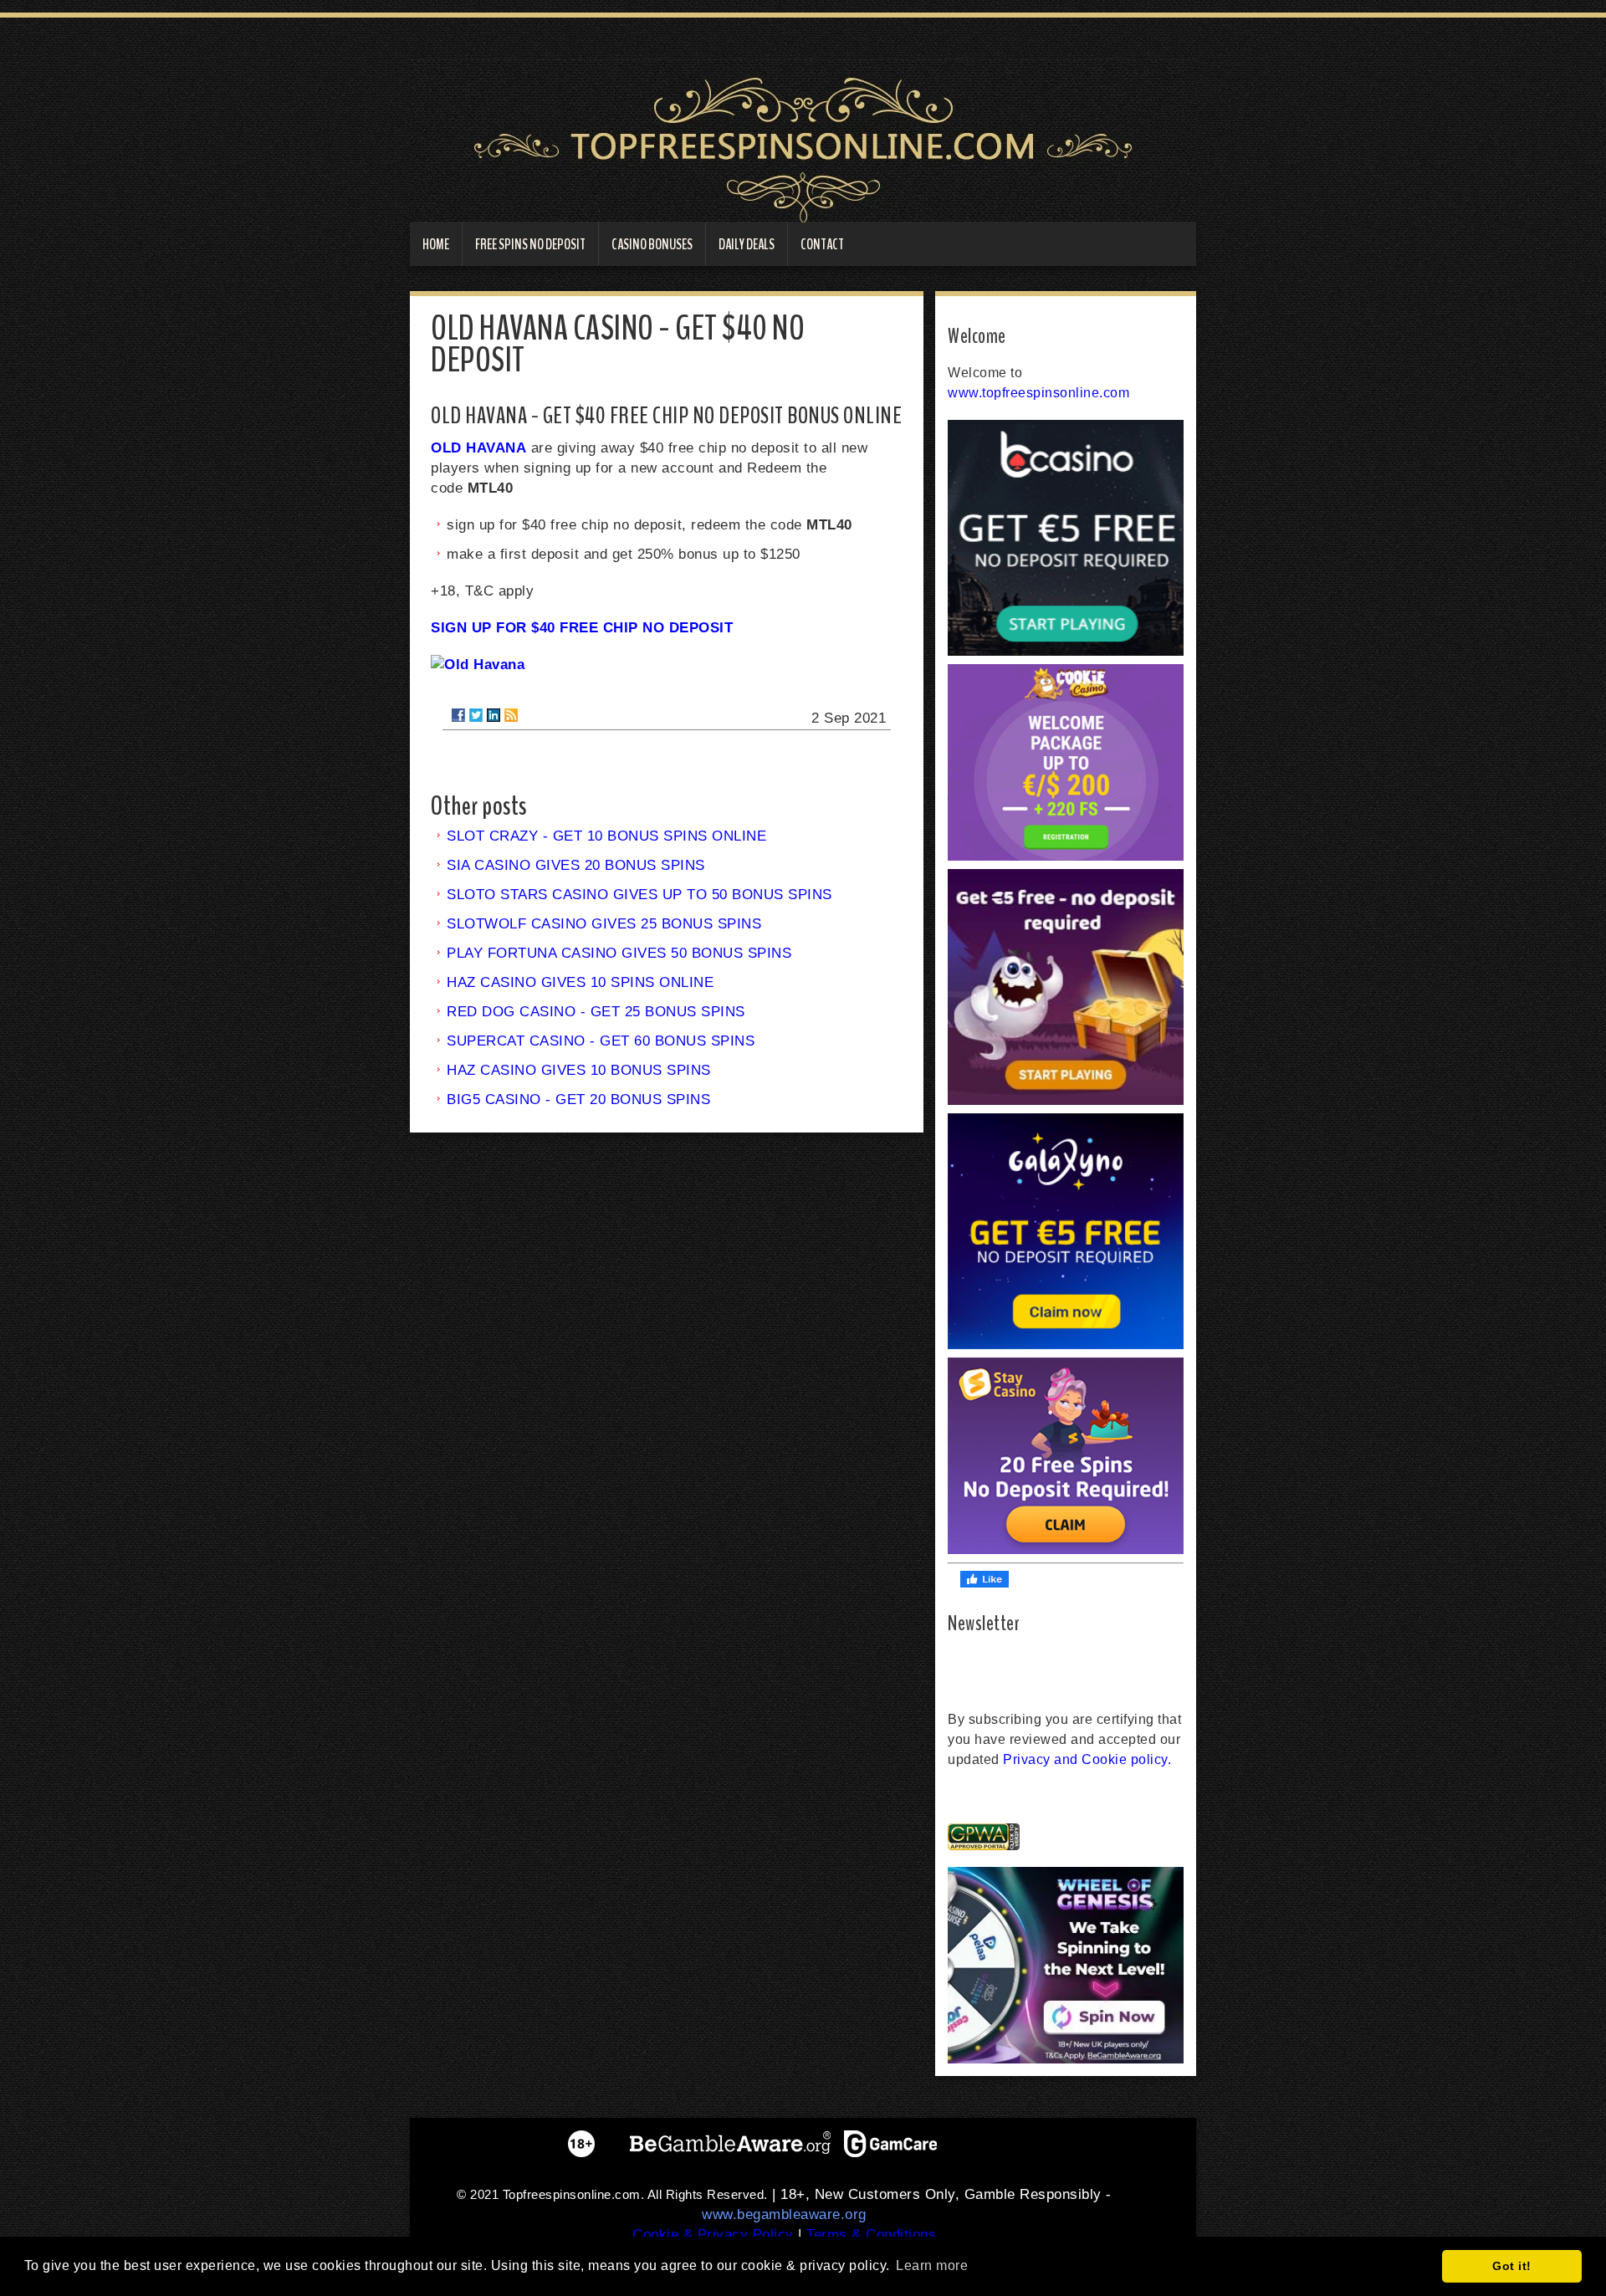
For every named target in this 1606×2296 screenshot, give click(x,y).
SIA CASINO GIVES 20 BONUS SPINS (576, 865)
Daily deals (747, 244)
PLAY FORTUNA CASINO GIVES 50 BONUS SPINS (619, 953)
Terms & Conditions (871, 2235)
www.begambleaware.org (784, 2214)
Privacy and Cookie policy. (1087, 1759)
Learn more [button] (932, 2265)
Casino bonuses (652, 244)
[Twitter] (476, 715)
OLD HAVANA (478, 448)
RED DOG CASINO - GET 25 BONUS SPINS (596, 1012)
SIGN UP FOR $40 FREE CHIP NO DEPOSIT (582, 628)
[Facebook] (458, 715)
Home (436, 244)
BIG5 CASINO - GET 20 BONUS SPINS (578, 1099)
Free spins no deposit (530, 244)
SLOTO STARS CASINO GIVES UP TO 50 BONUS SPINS (639, 895)
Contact (822, 244)
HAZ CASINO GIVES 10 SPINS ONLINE (580, 982)
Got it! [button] (1512, 2266)
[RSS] (511, 715)
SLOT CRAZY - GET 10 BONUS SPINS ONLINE (606, 836)
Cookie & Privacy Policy (713, 2235)
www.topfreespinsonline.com (1038, 393)
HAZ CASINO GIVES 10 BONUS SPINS (579, 1070)
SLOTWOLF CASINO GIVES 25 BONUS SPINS (604, 924)
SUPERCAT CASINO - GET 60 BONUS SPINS (601, 1041)
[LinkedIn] (494, 715)
